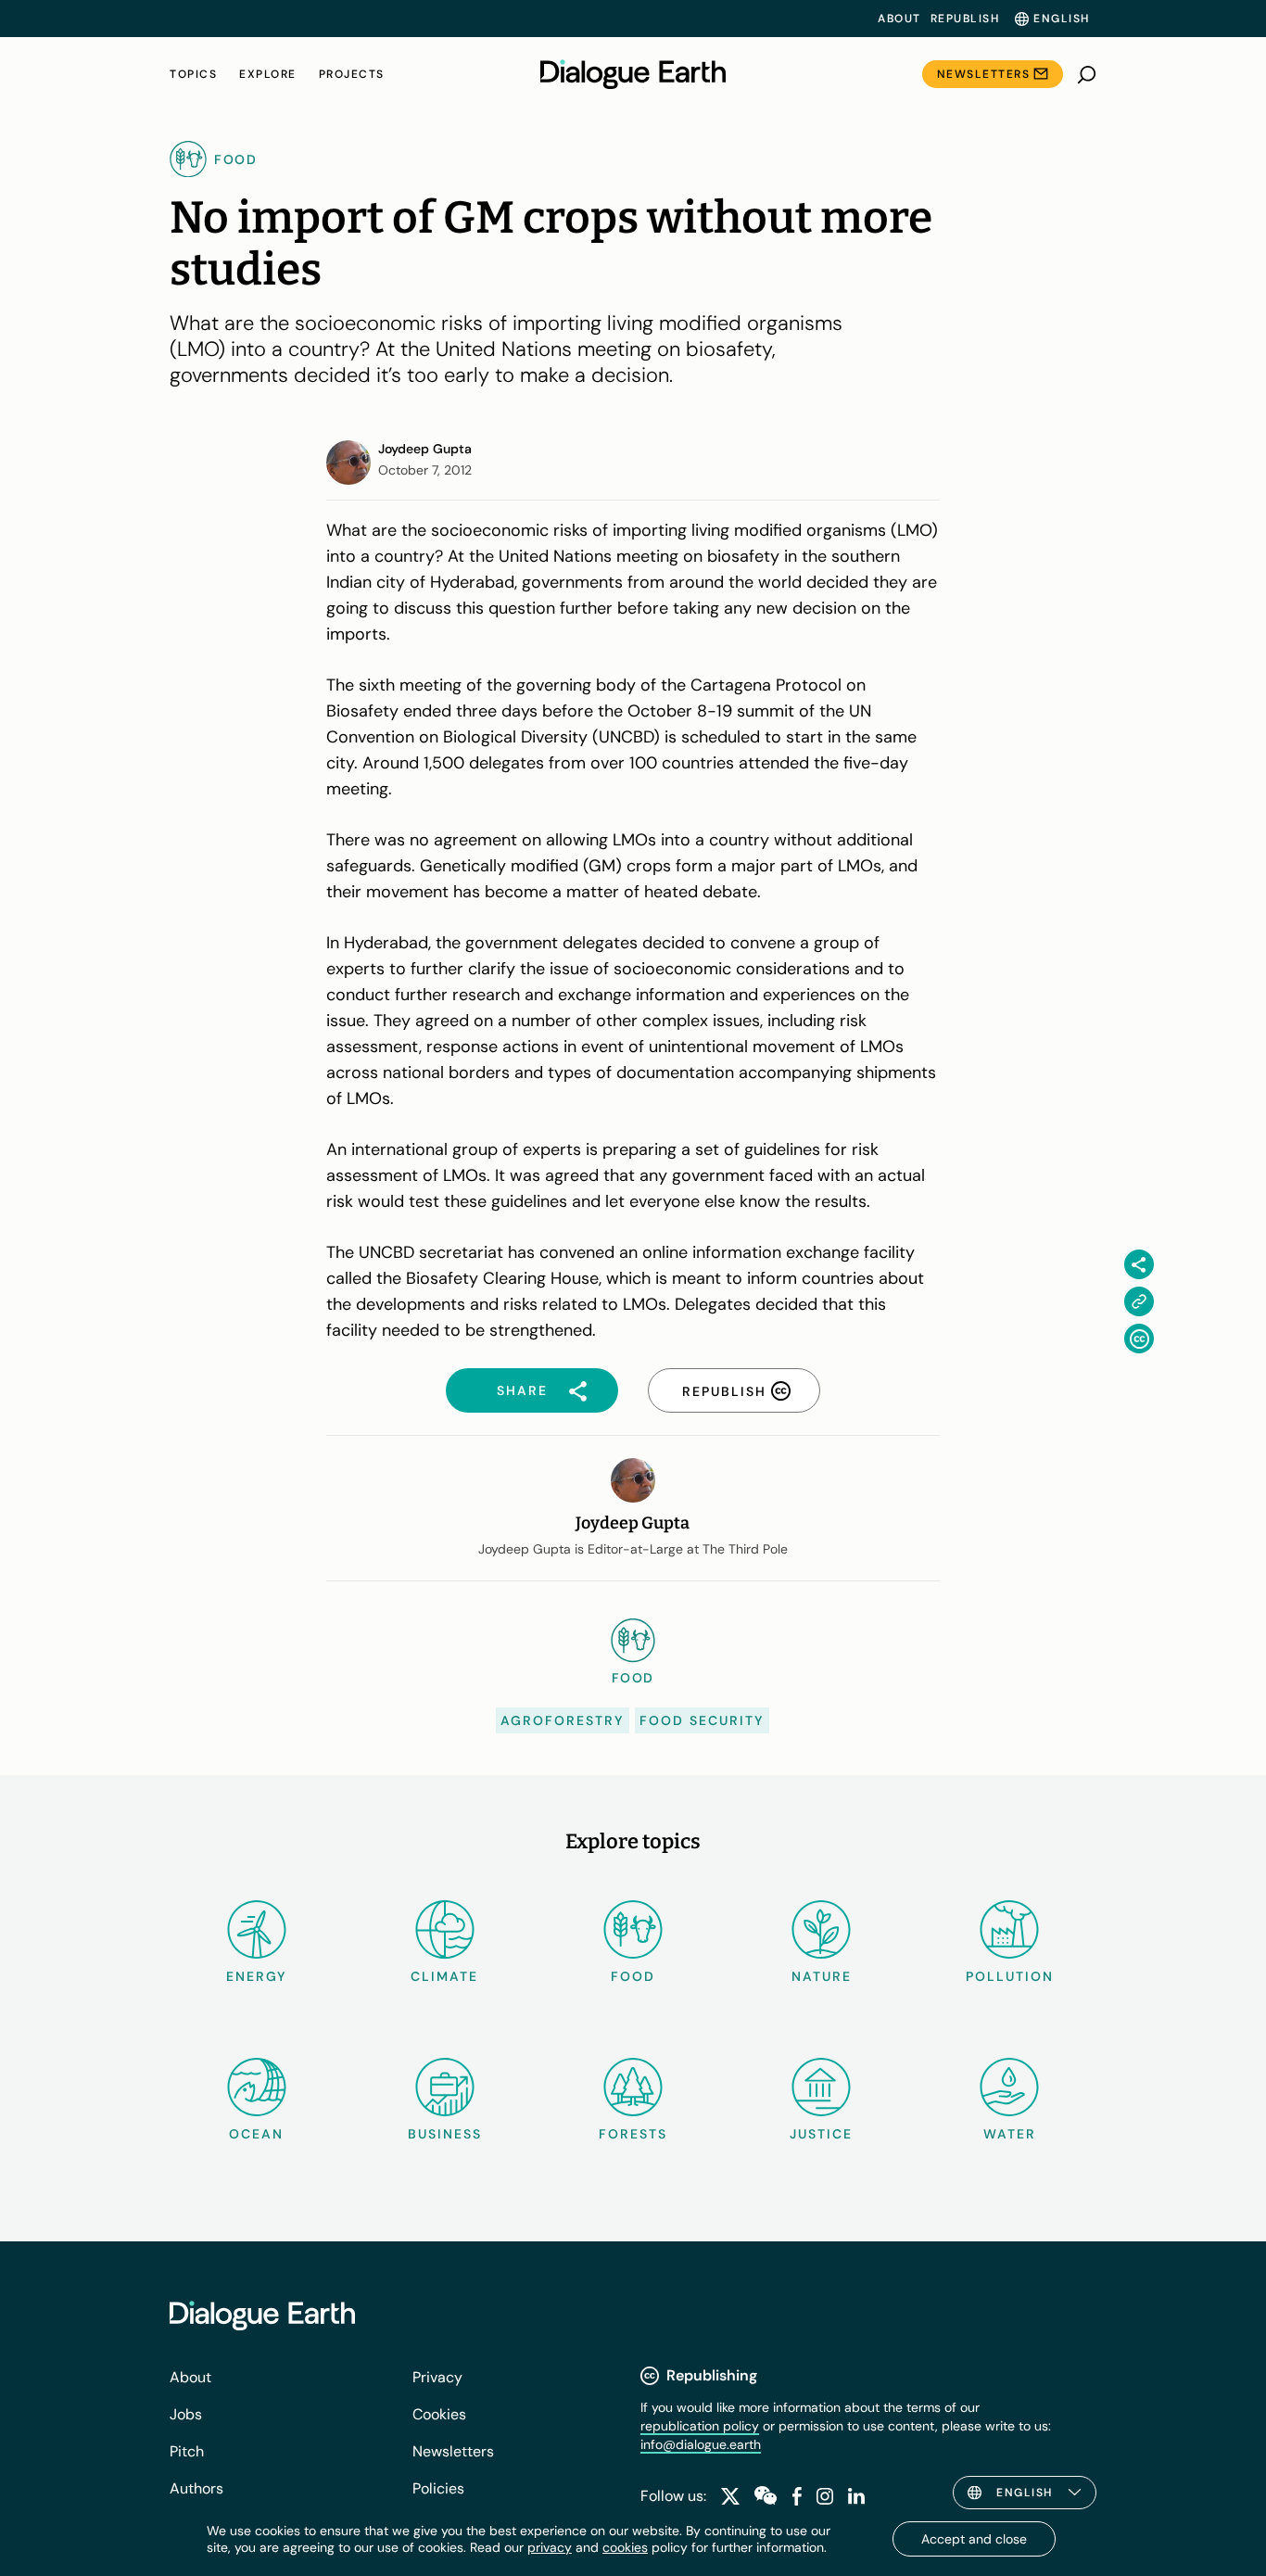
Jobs (186, 2414)
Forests (633, 2134)
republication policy (700, 2426)
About (899, 19)
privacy (550, 2547)
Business (445, 2134)
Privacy (437, 2377)
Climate (444, 1976)
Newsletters (984, 74)
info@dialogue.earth (701, 2444)
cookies (625, 2547)
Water (1010, 2134)
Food (633, 1976)
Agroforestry (563, 1720)
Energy (257, 1976)
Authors (196, 2488)
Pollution (1010, 1976)
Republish (965, 19)
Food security (702, 1720)
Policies (438, 2488)
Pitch (187, 2451)
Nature (822, 1976)
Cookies (439, 2414)
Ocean (256, 2134)
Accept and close (974, 2539)
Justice (821, 2134)
